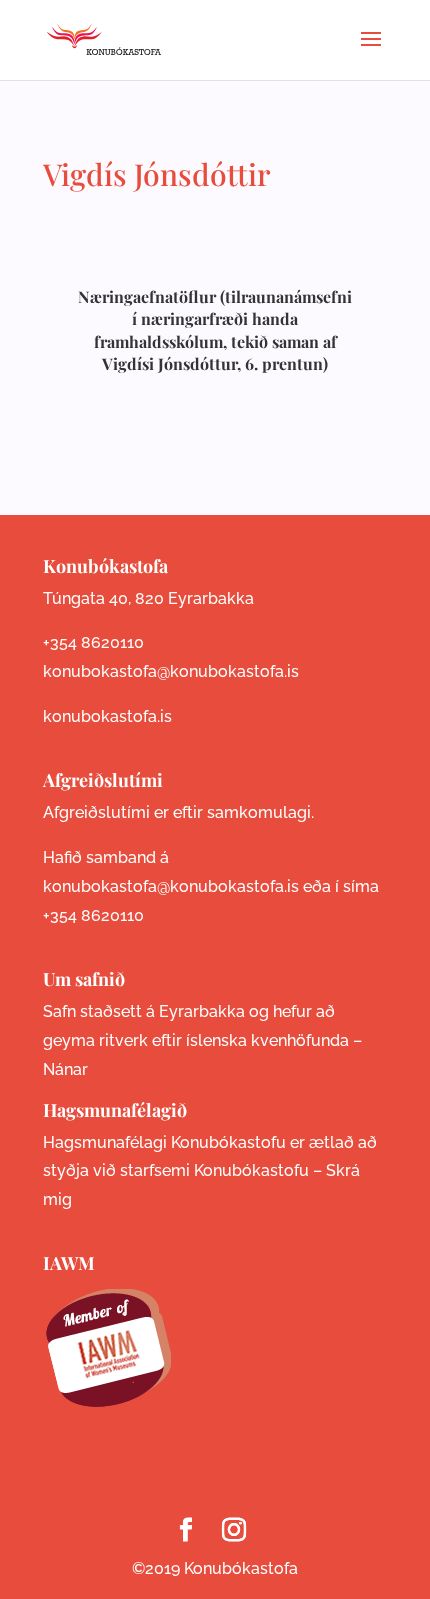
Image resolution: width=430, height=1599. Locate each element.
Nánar (65, 1069)
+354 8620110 (93, 642)
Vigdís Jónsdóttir (157, 174)
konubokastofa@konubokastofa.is (171, 671)
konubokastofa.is (107, 716)
